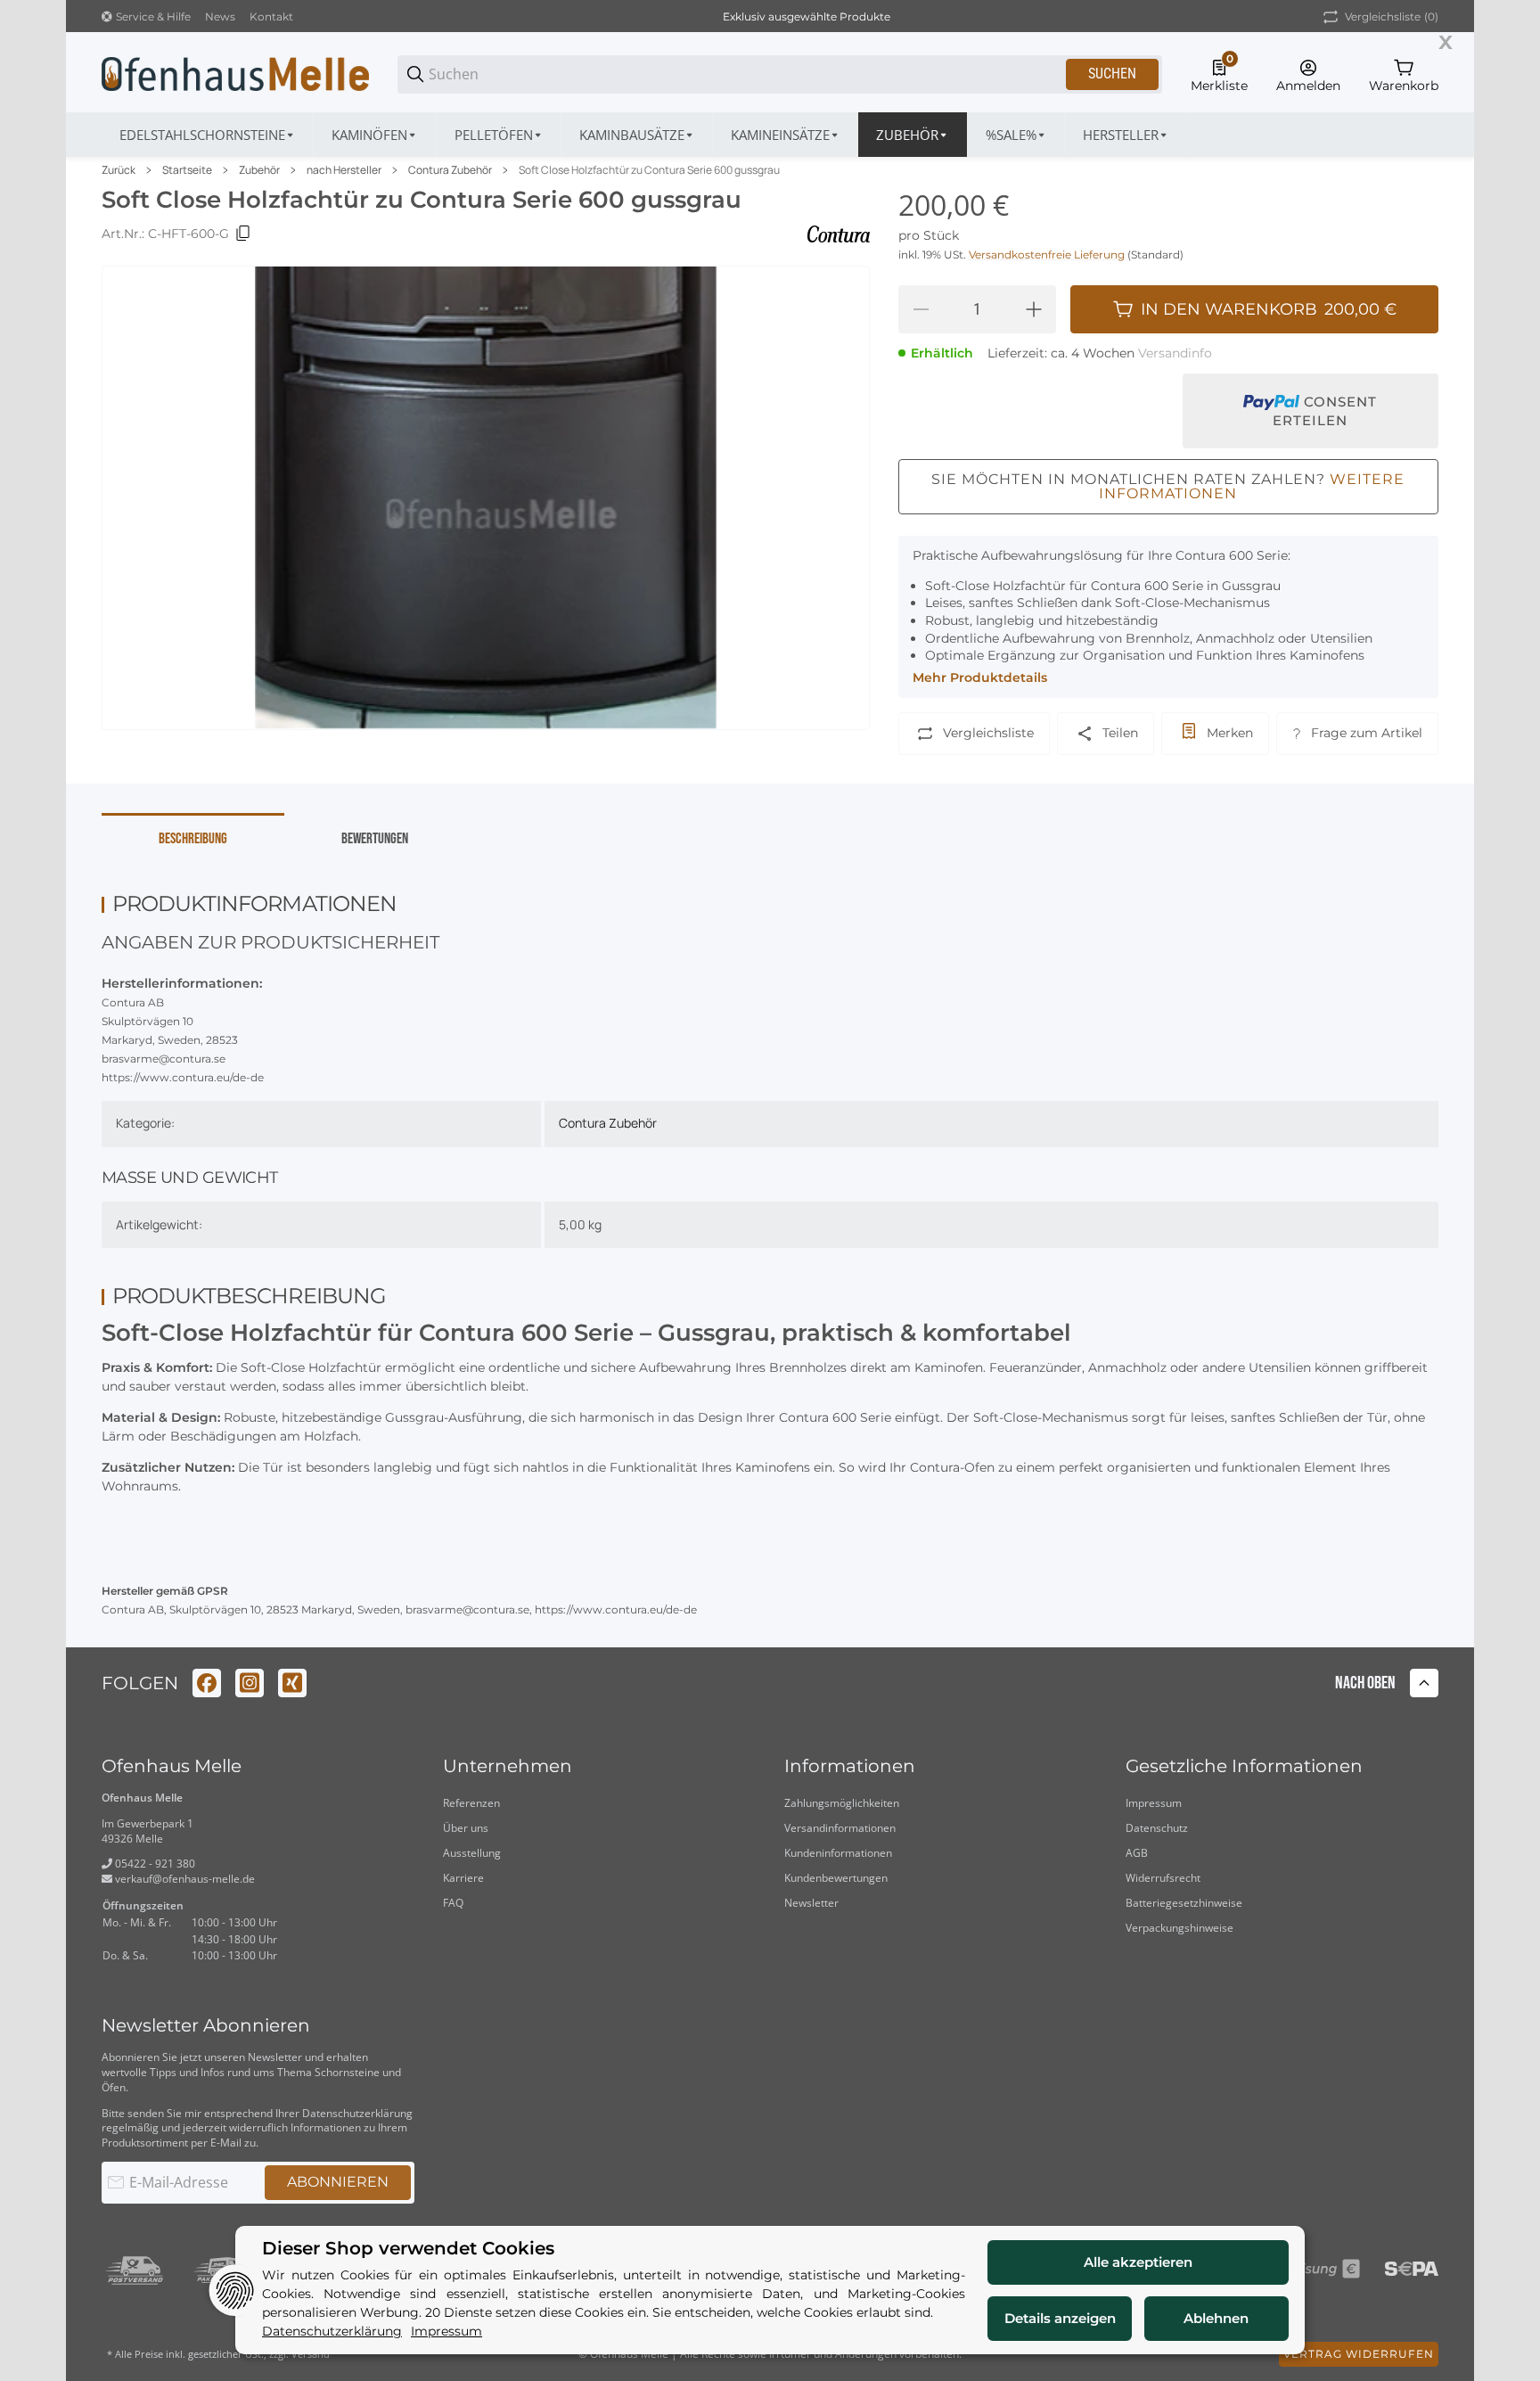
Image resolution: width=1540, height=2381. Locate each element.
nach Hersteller (344, 170)
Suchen (1112, 74)
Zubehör (259, 170)
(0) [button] (1392, 16)
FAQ (453, 1903)
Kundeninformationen (838, 1853)
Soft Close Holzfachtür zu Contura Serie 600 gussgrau (649, 170)
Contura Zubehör (450, 170)
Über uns (466, 1828)
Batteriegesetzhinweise (1184, 1903)
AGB (1137, 1853)
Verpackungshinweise (1180, 1928)
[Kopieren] (243, 234)
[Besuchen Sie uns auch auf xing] (292, 1683)
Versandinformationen (840, 1828)
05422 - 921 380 (154, 1864)
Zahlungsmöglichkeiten (842, 1803)
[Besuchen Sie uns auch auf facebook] (207, 1683)
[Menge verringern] (921, 309)
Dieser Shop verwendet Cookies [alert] (408, 2249)
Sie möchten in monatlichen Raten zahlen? (1168, 486)
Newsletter (811, 1903)
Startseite (187, 170)
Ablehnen (1216, 2318)
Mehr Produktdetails (980, 677)
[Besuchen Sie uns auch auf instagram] (250, 1683)
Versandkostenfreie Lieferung (1048, 255)
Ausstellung (472, 1853)
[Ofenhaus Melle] (235, 73)
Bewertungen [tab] (375, 839)
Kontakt (271, 16)
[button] (1126, 135)
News (220, 16)
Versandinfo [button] (1175, 353)
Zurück (119, 170)
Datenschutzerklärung (357, 2113)
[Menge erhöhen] (1034, 309)
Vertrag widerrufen (1359, 2354)
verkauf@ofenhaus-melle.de (184, 1879)
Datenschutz (1157, 1828)
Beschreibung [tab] (193, 839)
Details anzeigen (1060, 2318)
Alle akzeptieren (1138, 2262)
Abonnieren (338, 2182)
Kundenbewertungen (836, 1878)
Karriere (463, 1878)
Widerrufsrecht (1163, 1878)
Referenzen (471, 1803)
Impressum (1154, 1803)
